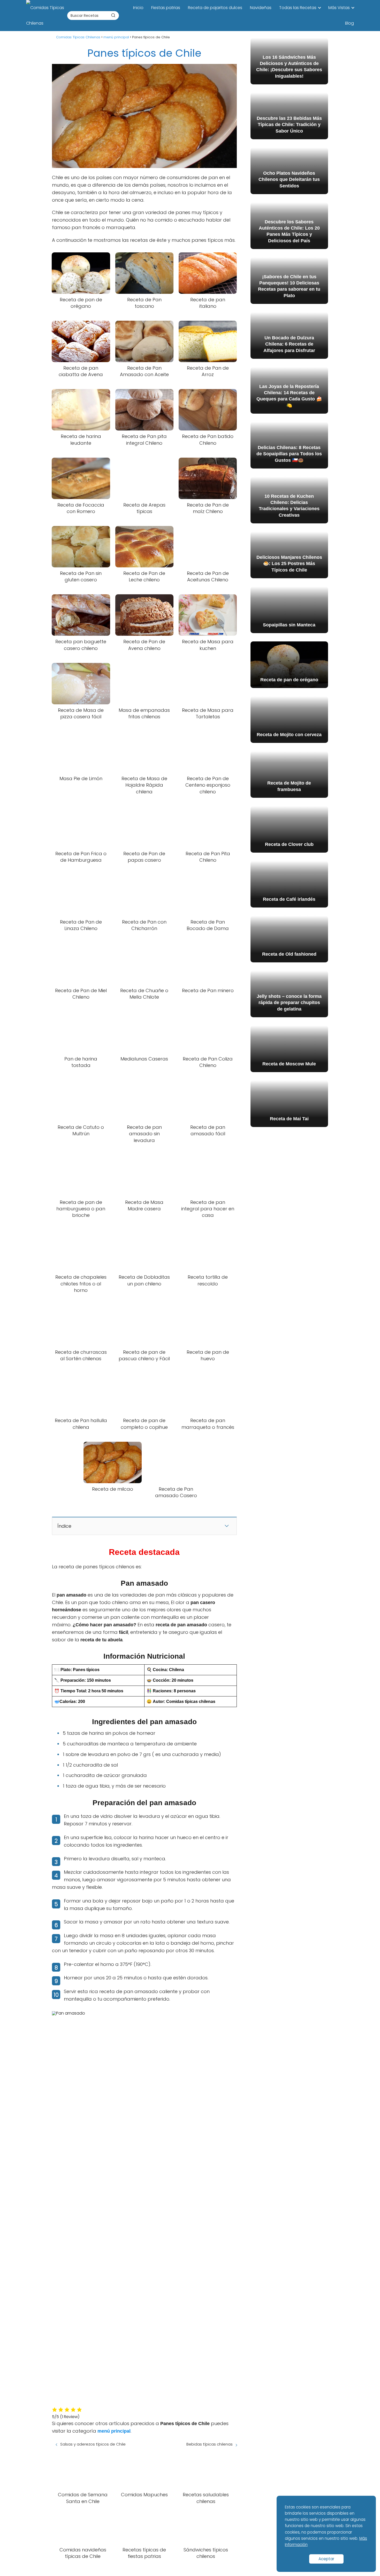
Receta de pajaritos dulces (215, 8)
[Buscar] (113, 15)
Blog (349, 23)
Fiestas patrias (166, 8)
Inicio (138, 8)
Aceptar (326, 2559)
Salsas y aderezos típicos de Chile (93, 2444)
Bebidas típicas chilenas (210, 2444)
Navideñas (261, 8)
